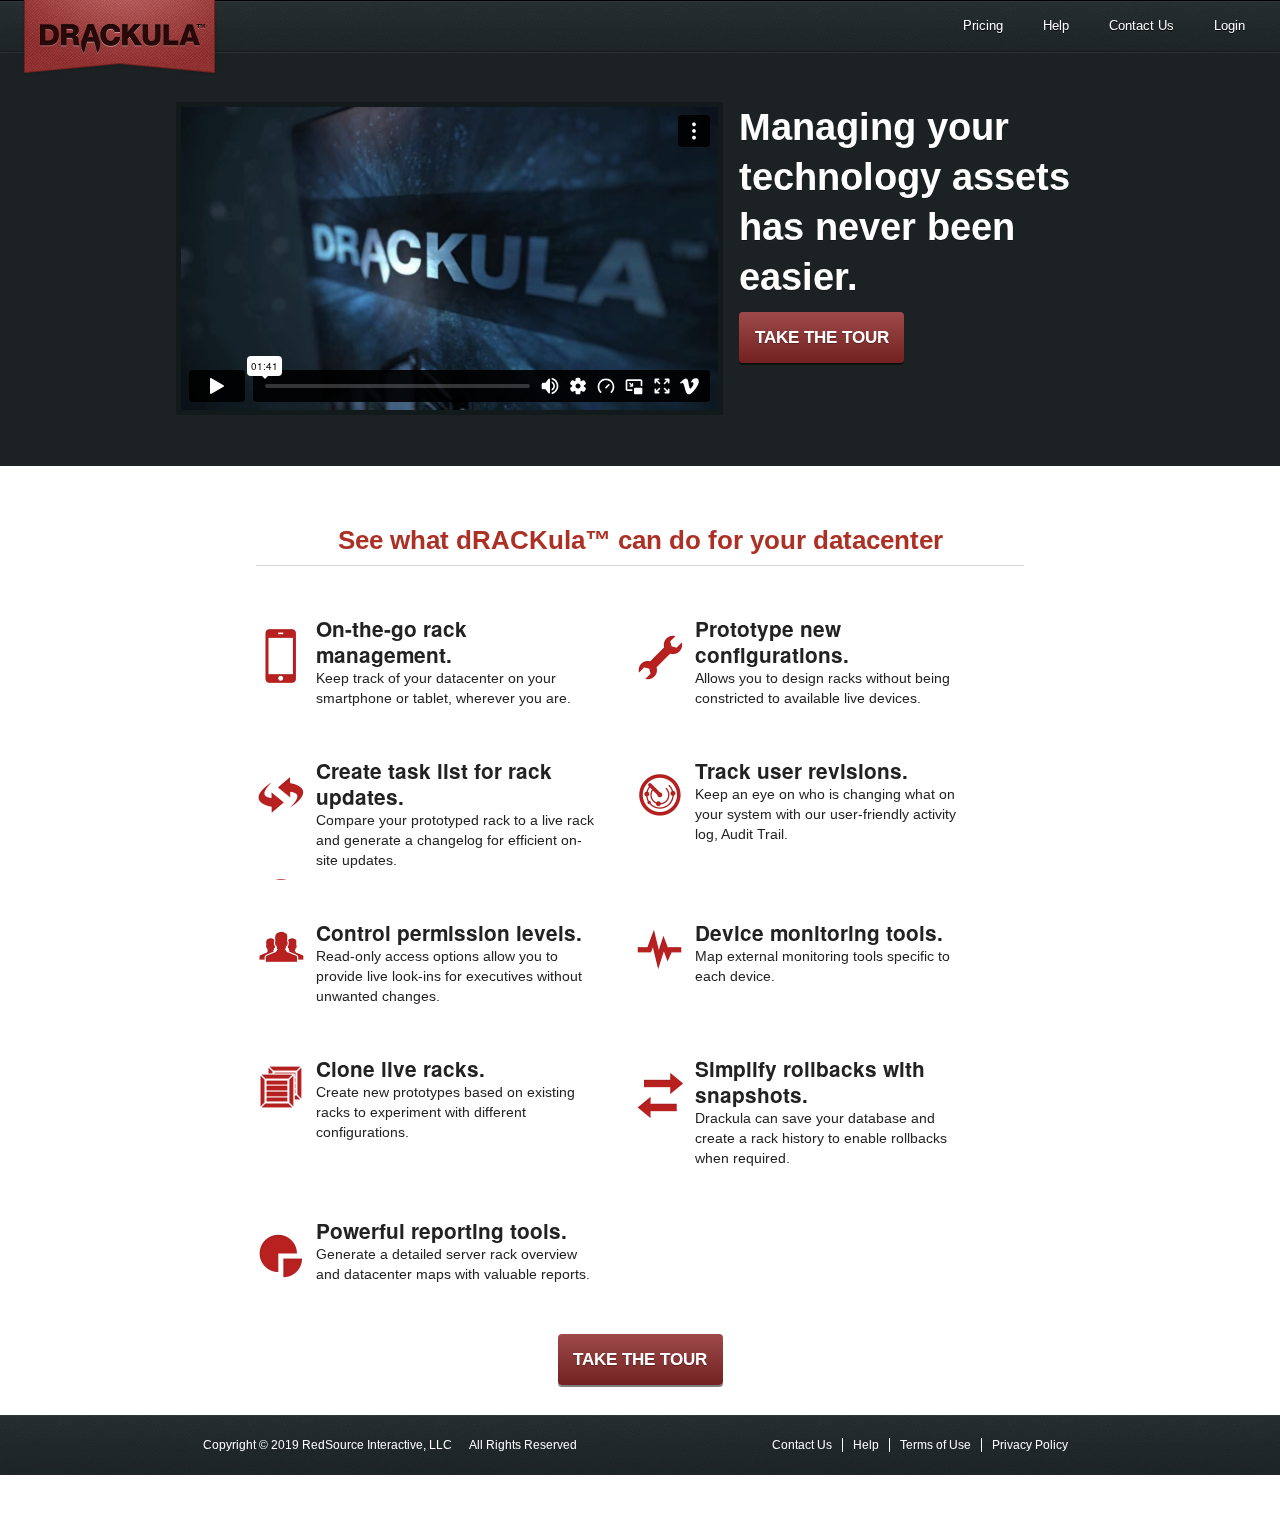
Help (1056, 25)
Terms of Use (935, 1445)
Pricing (983, 25)
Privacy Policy (1030, 1445)
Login (1229, 25)
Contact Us (1141, 25)
